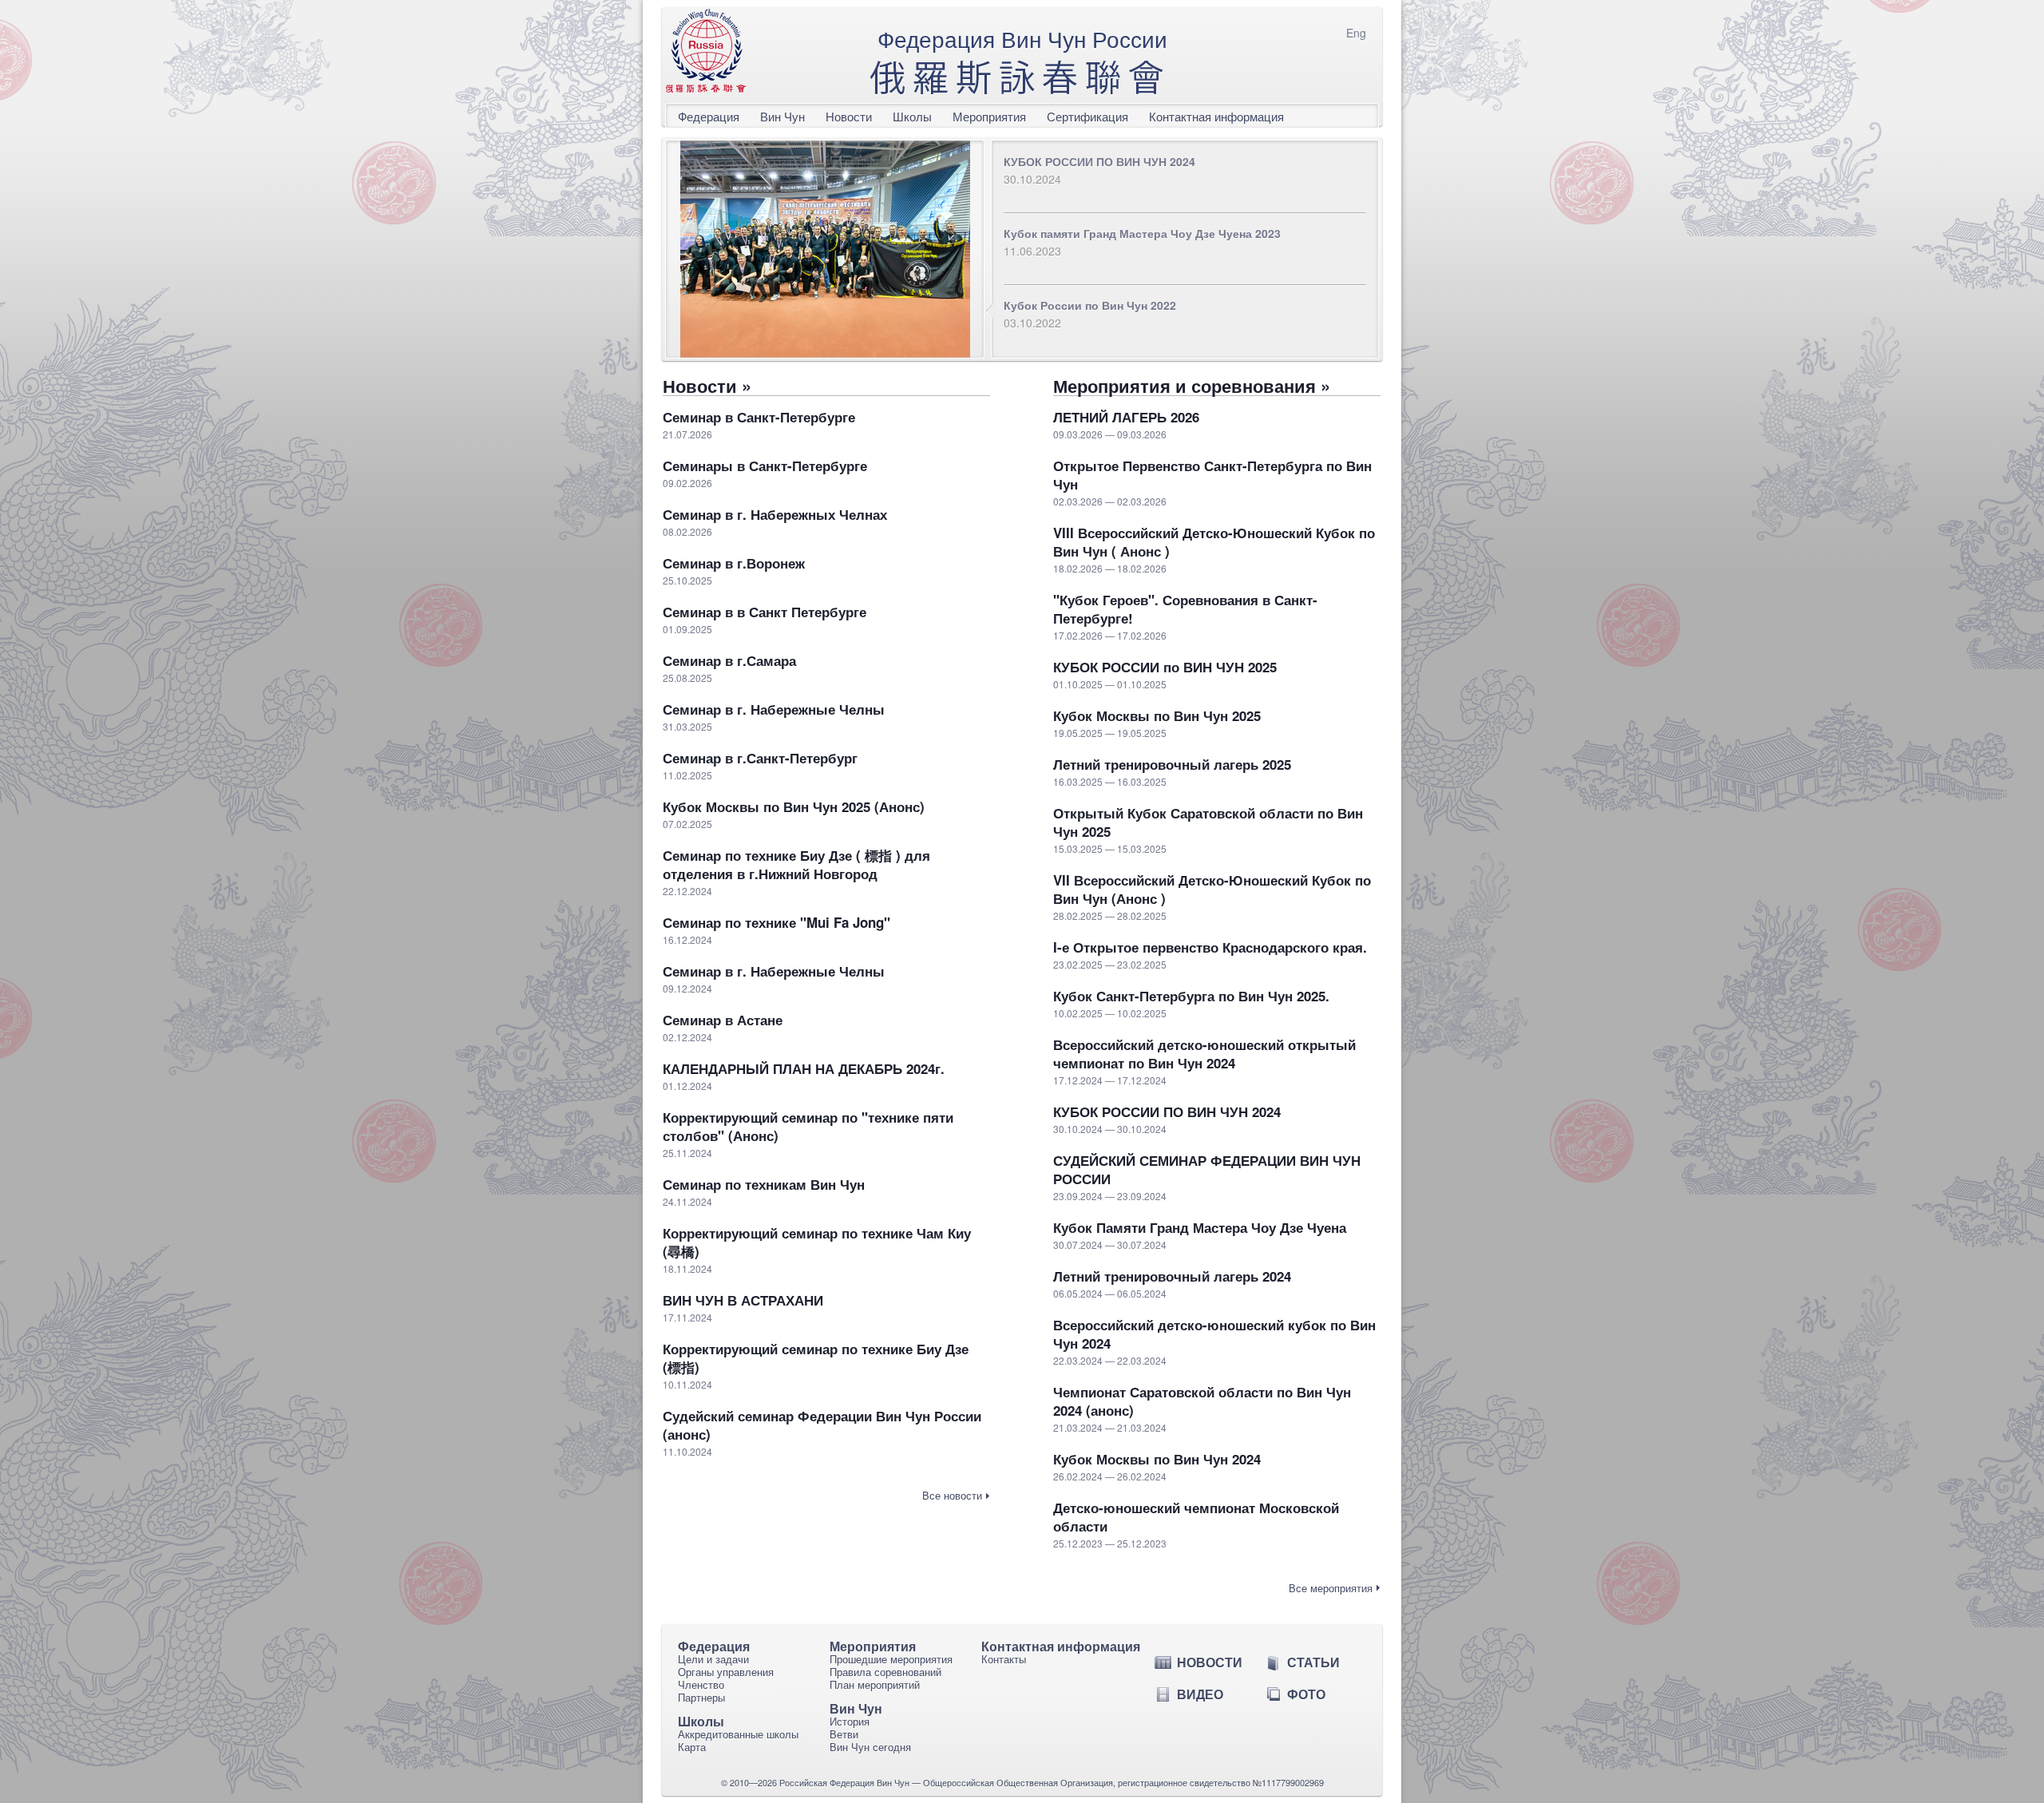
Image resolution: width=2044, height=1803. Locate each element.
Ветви (844, 1734)
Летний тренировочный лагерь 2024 (1172, 1276)
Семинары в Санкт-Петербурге (765, 466)
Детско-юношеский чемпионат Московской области (1196, 1517)
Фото (1306, 1694)
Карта (692, 1747)
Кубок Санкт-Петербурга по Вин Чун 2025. (1191, 996)
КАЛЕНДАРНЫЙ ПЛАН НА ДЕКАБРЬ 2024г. (804, 1069)
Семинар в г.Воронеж (734, 563)
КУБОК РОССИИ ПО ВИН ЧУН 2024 (1099, 161)
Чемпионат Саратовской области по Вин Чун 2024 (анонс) (1202, 1401)
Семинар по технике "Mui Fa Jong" (776, 923)
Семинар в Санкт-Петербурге (759, 417)
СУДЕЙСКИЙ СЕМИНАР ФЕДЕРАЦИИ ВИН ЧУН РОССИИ (1207, 1170)
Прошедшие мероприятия (891, 1659)
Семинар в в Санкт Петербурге (765, 612)
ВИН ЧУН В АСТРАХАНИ (743, 1300)
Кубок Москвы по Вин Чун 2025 (1157, 716)
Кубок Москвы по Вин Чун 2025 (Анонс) (794, 807)
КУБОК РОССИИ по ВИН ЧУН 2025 (1165, 667)
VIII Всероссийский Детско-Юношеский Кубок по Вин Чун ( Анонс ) (1214, 542)
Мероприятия (989, 116)
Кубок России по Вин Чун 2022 (1090, 305)
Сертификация (1087, 116)
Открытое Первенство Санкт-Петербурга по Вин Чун (1212, 475)
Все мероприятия (1331, 1588)
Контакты (1004, 1659)
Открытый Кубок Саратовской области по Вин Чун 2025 (1208, 822)
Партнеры (701, 1697)
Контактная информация (1216, 116)
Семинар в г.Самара (729, 661)
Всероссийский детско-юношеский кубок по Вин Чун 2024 (1214, 1334)
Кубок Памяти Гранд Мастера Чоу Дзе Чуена (1200, 1228)
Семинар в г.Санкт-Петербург (760, 758)
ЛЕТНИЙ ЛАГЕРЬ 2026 (1126, 417)
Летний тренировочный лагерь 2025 (1172, 765)
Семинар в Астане (723, 1020)
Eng (1356, 33)
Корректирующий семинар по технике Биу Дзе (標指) (816, 1358)
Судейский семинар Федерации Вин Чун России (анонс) (822, 1425)
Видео (1200, 1694)
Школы (912, 116)
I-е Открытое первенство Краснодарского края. (1210, 947)
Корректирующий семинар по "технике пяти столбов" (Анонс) (808, 1127)
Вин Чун (782, 116)
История (850, 1721)
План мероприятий (875, 1684)
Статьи (1313, 1662)
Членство (701, 1684)
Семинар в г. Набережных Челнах (775, 515)
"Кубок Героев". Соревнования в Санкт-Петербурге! (1185, 609)
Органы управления (726, 1672)
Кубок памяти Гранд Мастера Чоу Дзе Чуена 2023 (1142, 233)
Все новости (952, 1495)
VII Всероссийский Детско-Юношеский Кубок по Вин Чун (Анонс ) (1212, 890)
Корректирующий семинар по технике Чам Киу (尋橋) (817, 1242)
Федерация (709, 116)
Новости (849, 116)
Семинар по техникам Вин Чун (764, 1185)
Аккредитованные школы (738, 1734)
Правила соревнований (885, 1672)
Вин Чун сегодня (870, 1747)
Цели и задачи (713, 1659)
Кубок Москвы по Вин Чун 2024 (1157, 1459)
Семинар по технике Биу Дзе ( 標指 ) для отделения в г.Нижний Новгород (796, 865)
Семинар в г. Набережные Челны (774, 709)
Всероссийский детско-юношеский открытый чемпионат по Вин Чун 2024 (1204, 1054)
